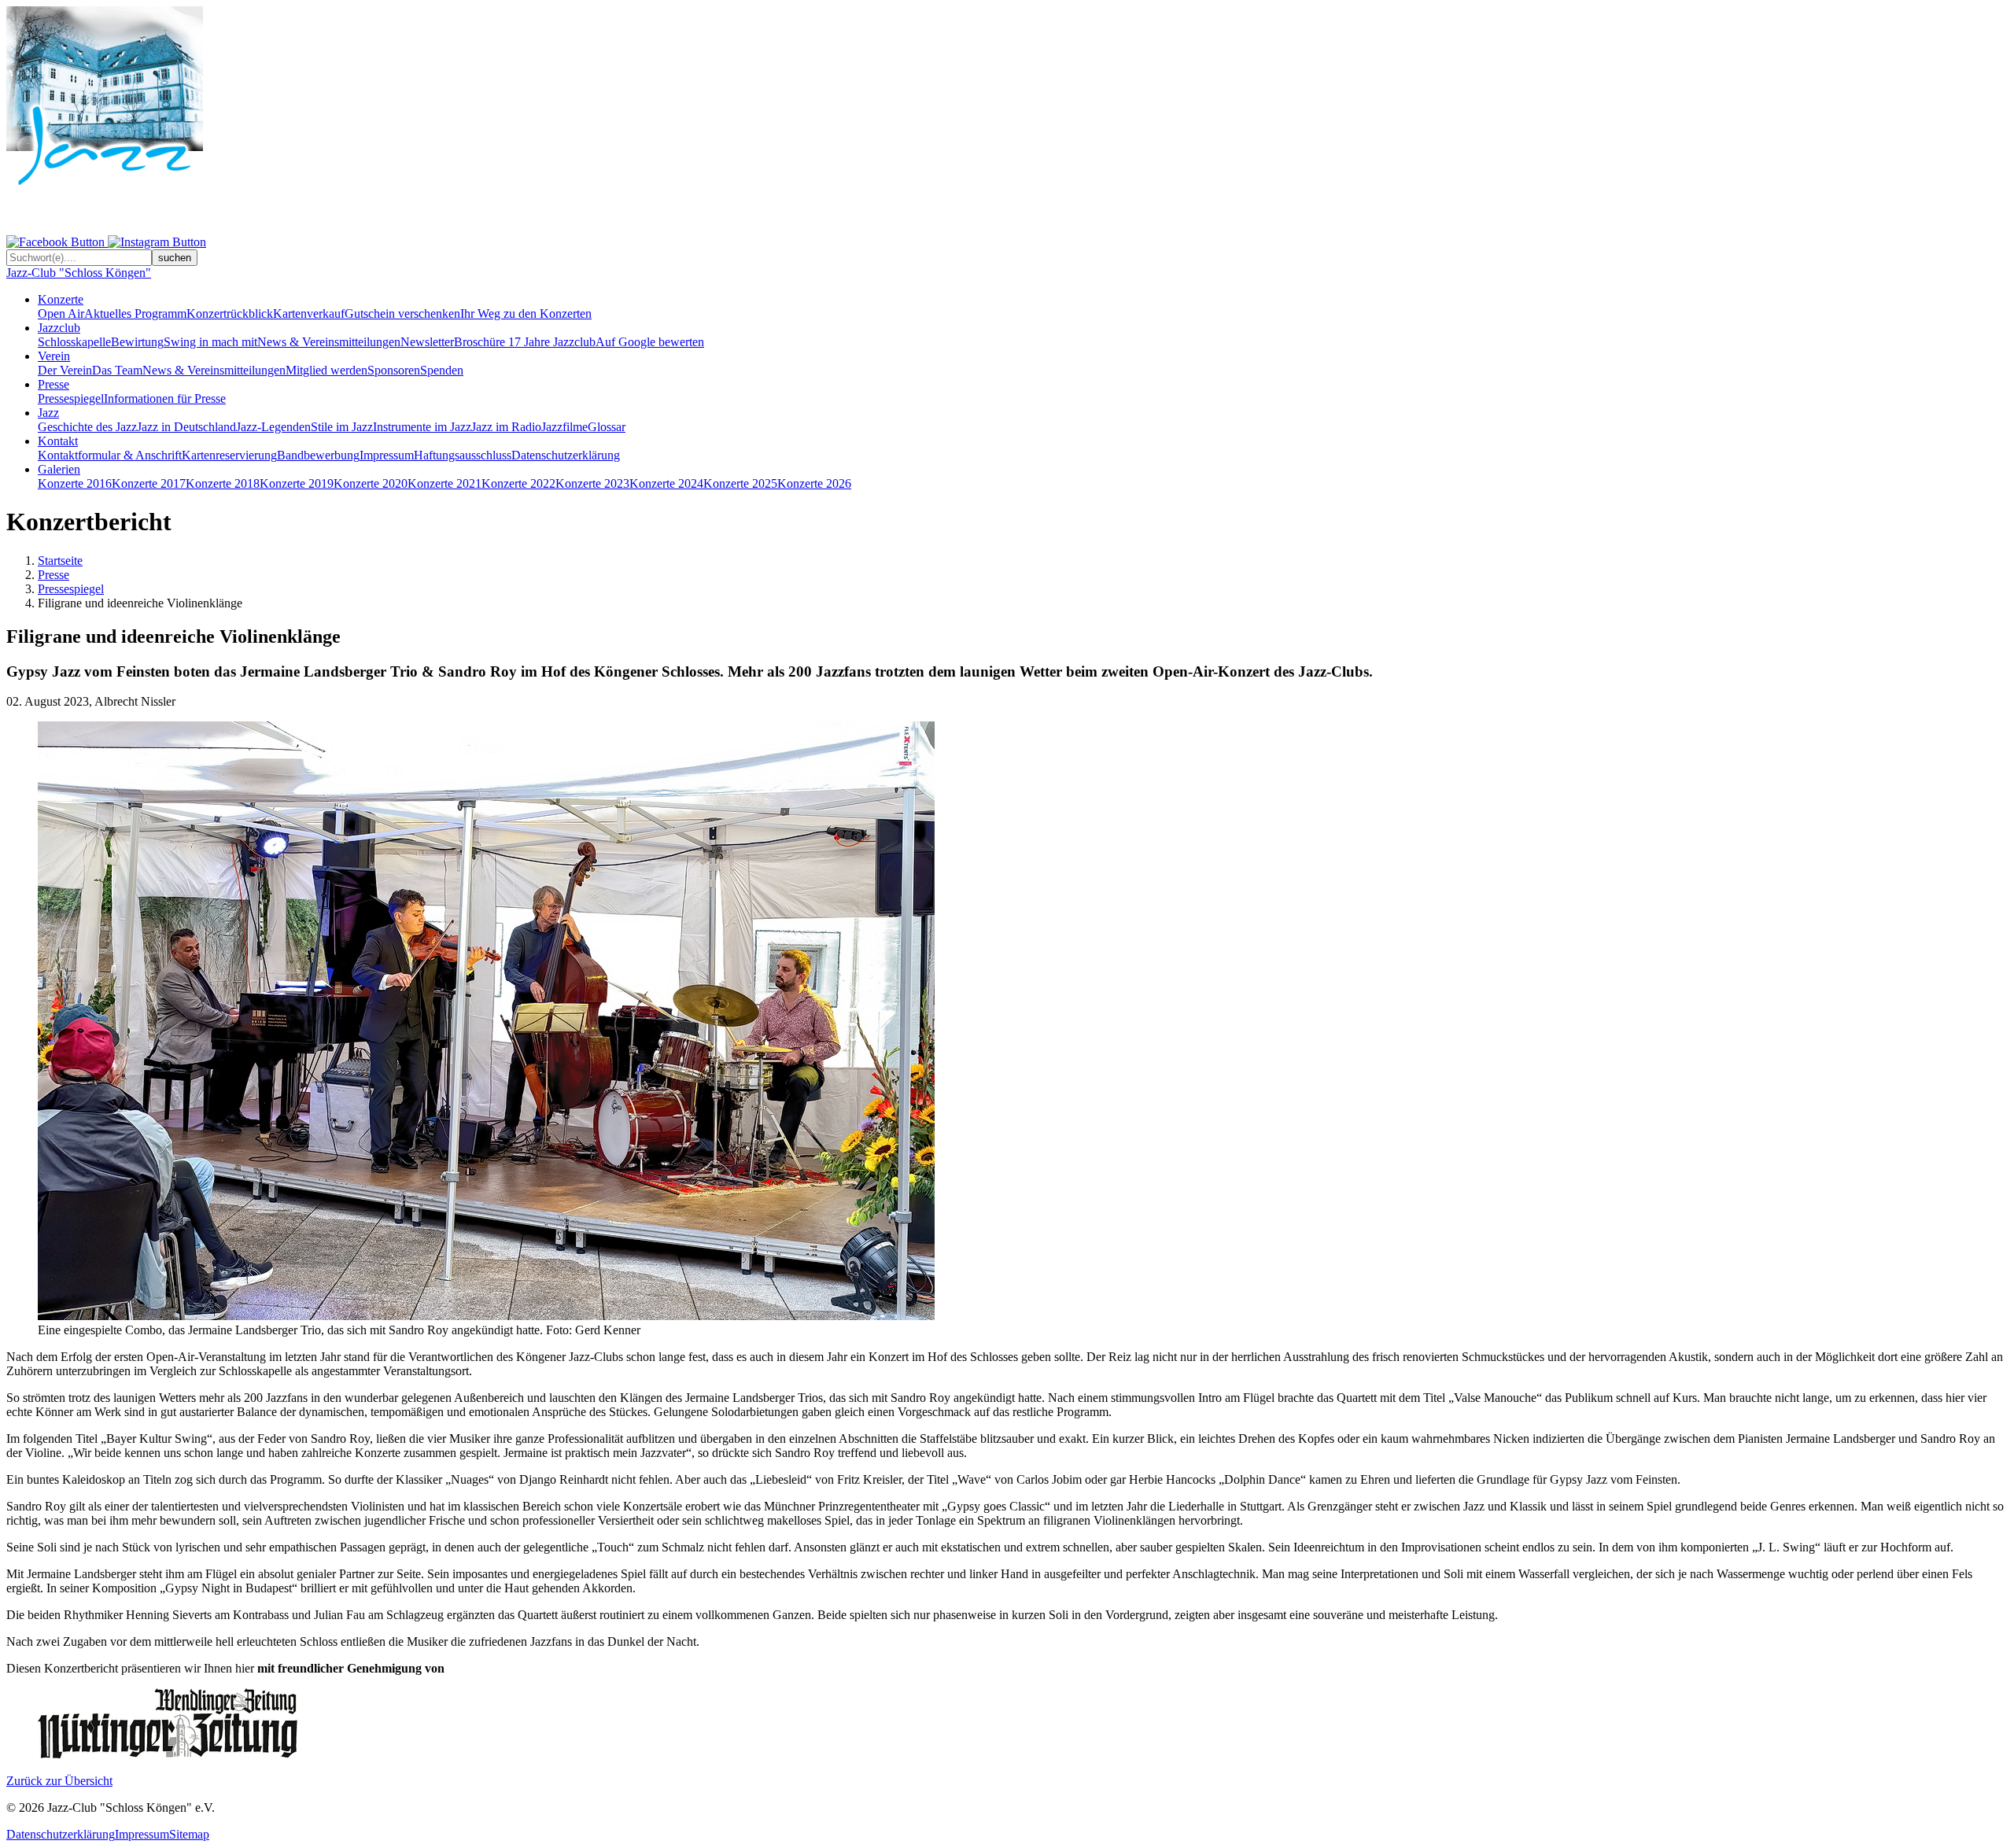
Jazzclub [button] (59, 328)
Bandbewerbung (318, 455)
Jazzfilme (564, 427)
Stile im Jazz (342, 427)
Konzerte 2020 (371, 483)
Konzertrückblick (230, 314)
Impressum (387, 455)
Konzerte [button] (61, 299)
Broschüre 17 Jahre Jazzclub (525, 342)
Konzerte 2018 (223, 483)
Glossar (607, 427)
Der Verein (65, 370)
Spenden (442, 370)
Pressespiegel (71, 398)
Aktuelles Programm (135, 314)
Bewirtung (137, 342)
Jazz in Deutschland (186, 427)
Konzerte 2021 (444, 483)
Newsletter (427, 342)
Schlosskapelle (74, 342)
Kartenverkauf (309, 314)
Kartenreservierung (229, 455)
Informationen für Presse (165, 398)
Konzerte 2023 (592, 483)
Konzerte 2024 (666, 483)
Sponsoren (394, 370)
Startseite (60, 561)
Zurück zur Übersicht (59, 1781)
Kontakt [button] (58, 441)
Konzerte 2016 (75, 483)
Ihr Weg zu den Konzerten (526, 314)
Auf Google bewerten (650, 342)
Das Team (117, 370)
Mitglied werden (326, 370)
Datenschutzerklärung (566, 455)
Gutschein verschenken (402, 314)
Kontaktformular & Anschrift (110, 455)
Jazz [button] (48, 413)
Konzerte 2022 (518, 483)
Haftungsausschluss (463, 455)
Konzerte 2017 (149, 483)
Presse (53, 575)
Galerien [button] (59, 469)
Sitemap (189, 1834)
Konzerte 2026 (814, 483)
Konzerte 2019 (297, 483)
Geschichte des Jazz (87, 427)
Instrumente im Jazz (422, 427)
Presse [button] (53, 384)
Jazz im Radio (506, 427)
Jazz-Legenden (273, 427)
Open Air (61, 314)
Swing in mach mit (210, 342)
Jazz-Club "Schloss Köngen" (79, 273)
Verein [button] (54, 356)
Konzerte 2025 (740, 483)
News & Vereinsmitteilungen (329, 342)
